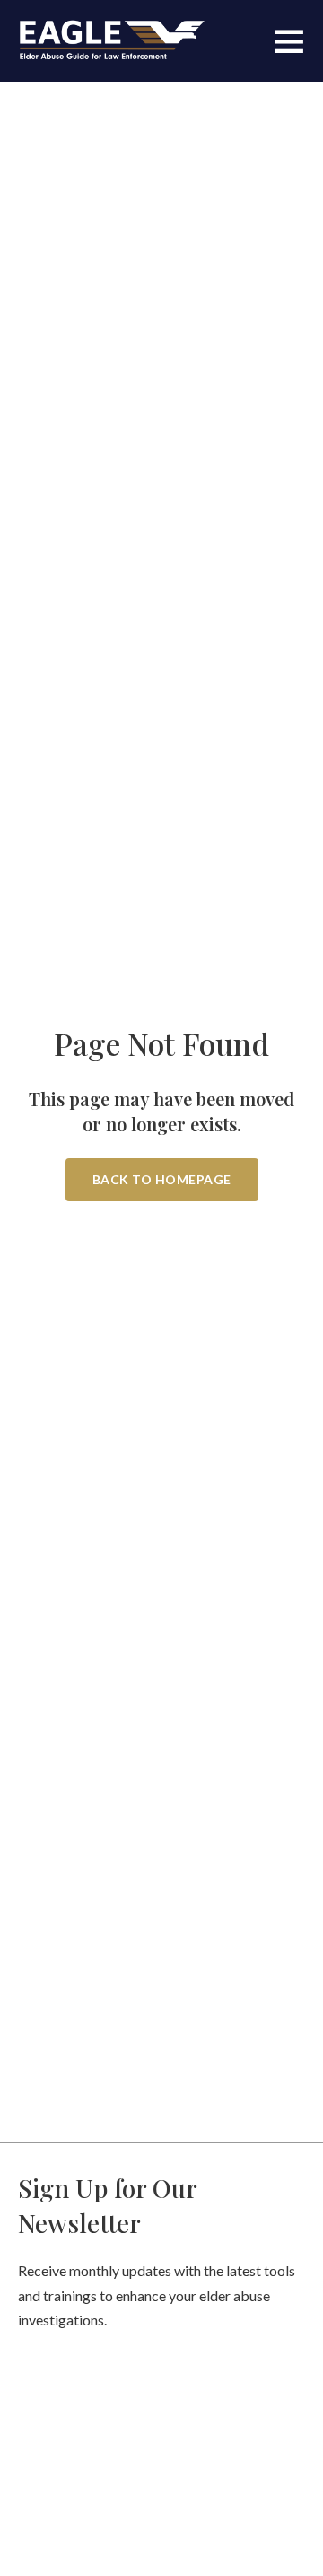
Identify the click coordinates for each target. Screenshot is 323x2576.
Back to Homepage (162, 1179)
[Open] (289, 40)
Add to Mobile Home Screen (161, 1371)
